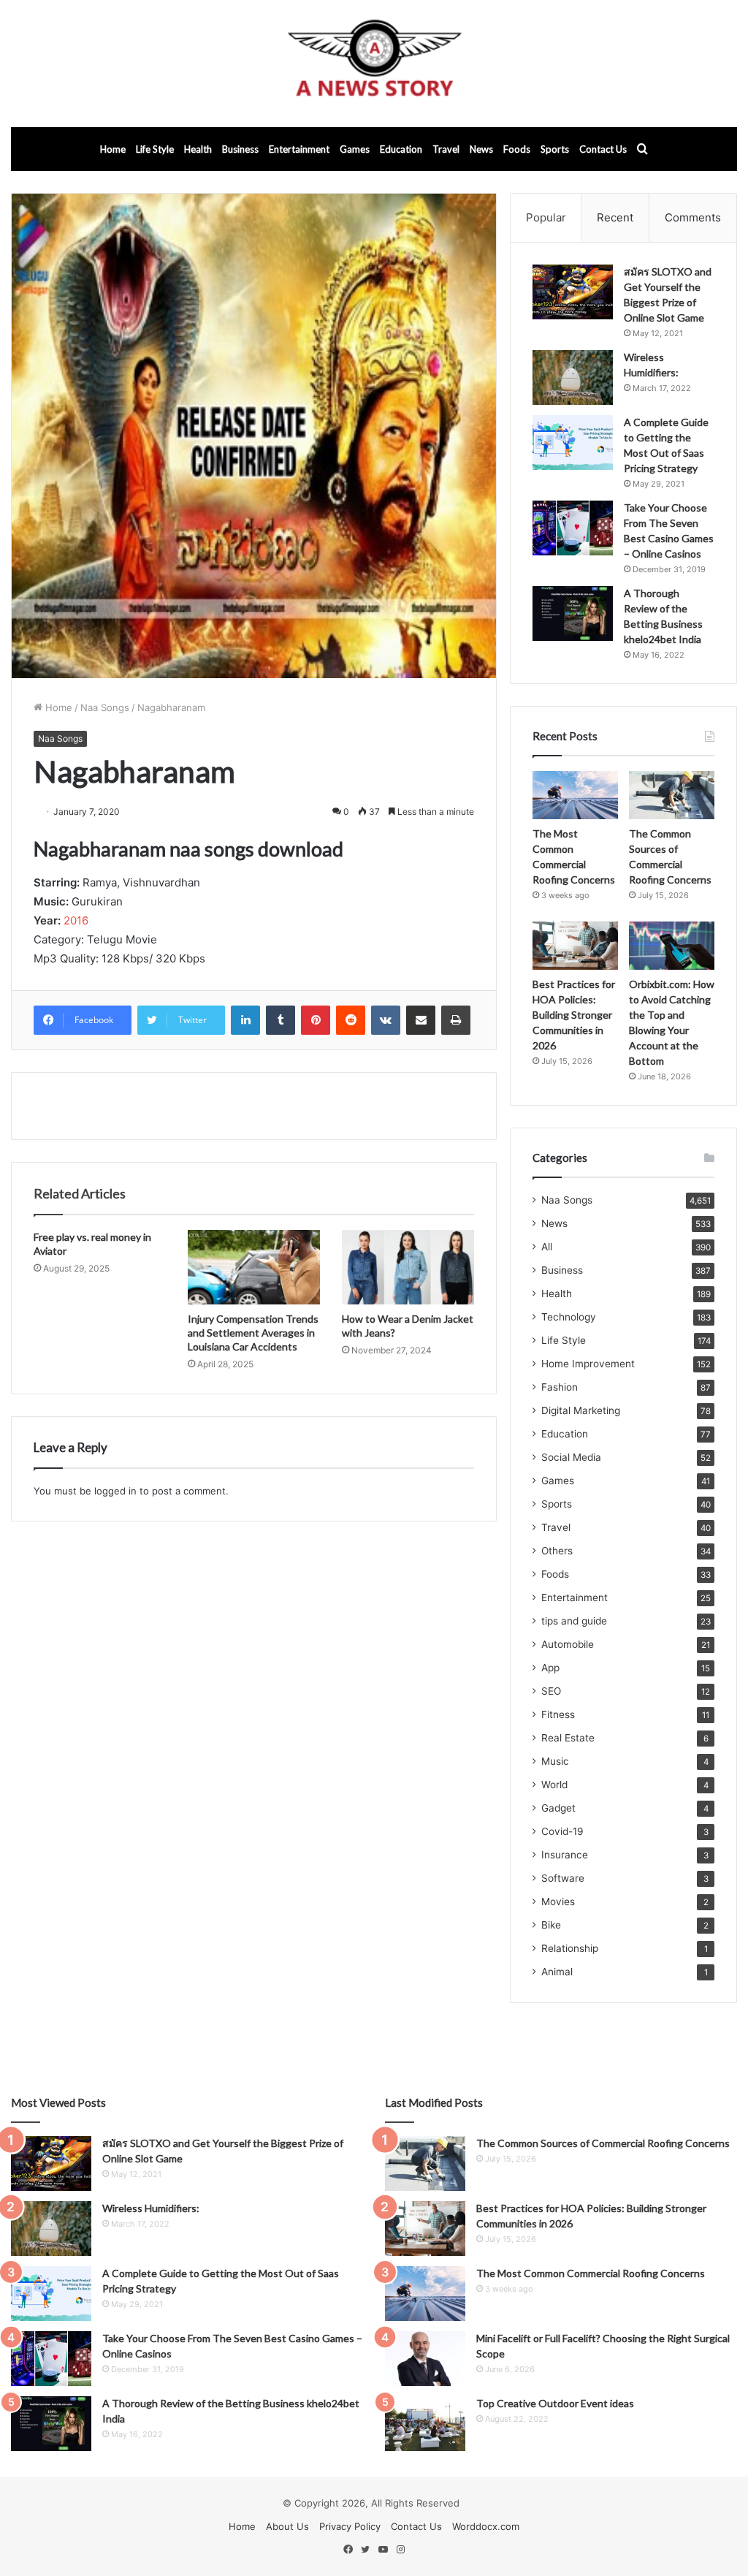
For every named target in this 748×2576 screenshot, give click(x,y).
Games (355, 149)
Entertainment (299, 149)
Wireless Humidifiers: (151, 2208)
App (550, 1668)
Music (555, 1761)
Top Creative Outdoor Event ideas (555, 2403)
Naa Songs (105, 707)
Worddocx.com (486, 2526)
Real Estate (568, 1738)
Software (563, 1878)
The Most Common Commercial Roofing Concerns (591, 2273)
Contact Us (603, 149)
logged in (115, 1491)
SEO (551, 1691)
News (481, 149)
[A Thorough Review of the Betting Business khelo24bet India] (573, 613)
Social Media (571, 1457)
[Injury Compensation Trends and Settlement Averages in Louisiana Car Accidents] (254, 1267)
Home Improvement (588, 1364)
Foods (517, 149)
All (547, 1247)
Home (113, 149)
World (554, 1785)
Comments (693, 217)
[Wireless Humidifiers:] (573, 377)
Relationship (570, 1948)
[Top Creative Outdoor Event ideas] (425, 2424)
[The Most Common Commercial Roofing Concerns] (575, 795)
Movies (558, 1901)
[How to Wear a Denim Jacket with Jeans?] (408, 1267)
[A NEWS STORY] (374, 64)
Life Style (155, 149)
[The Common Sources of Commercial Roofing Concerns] (672, 795)
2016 (76, 920)
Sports (555, 149)
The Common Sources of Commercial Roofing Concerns (603, 2143)
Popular (546, 217)
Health (198, 149)
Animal (557, 1972)
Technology (569, 1317)
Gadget (558, 1808)
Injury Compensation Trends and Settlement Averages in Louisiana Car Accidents (253, 1333)
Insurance (565, 1855)
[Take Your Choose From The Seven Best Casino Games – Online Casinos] (573, 528)
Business (240, 149)
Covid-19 (562, 1831)
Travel (446, 149)
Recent (615, 217)
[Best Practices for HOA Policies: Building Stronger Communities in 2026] (575, 946)
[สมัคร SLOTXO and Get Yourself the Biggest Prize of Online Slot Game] (573, 292)
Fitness (558, 1714)
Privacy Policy (350, 2526)
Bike (551, 1925)
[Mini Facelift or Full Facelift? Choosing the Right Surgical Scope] (425, 2359)
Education (401, 149)
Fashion (560, 1387)
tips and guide (574, 1621)
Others (557, 1551)
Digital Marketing (581, 1410)
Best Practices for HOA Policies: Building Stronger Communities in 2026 (574, 1015)
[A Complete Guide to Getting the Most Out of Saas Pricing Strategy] (573, 442)
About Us (287, 2526)
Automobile (568, 1644)
